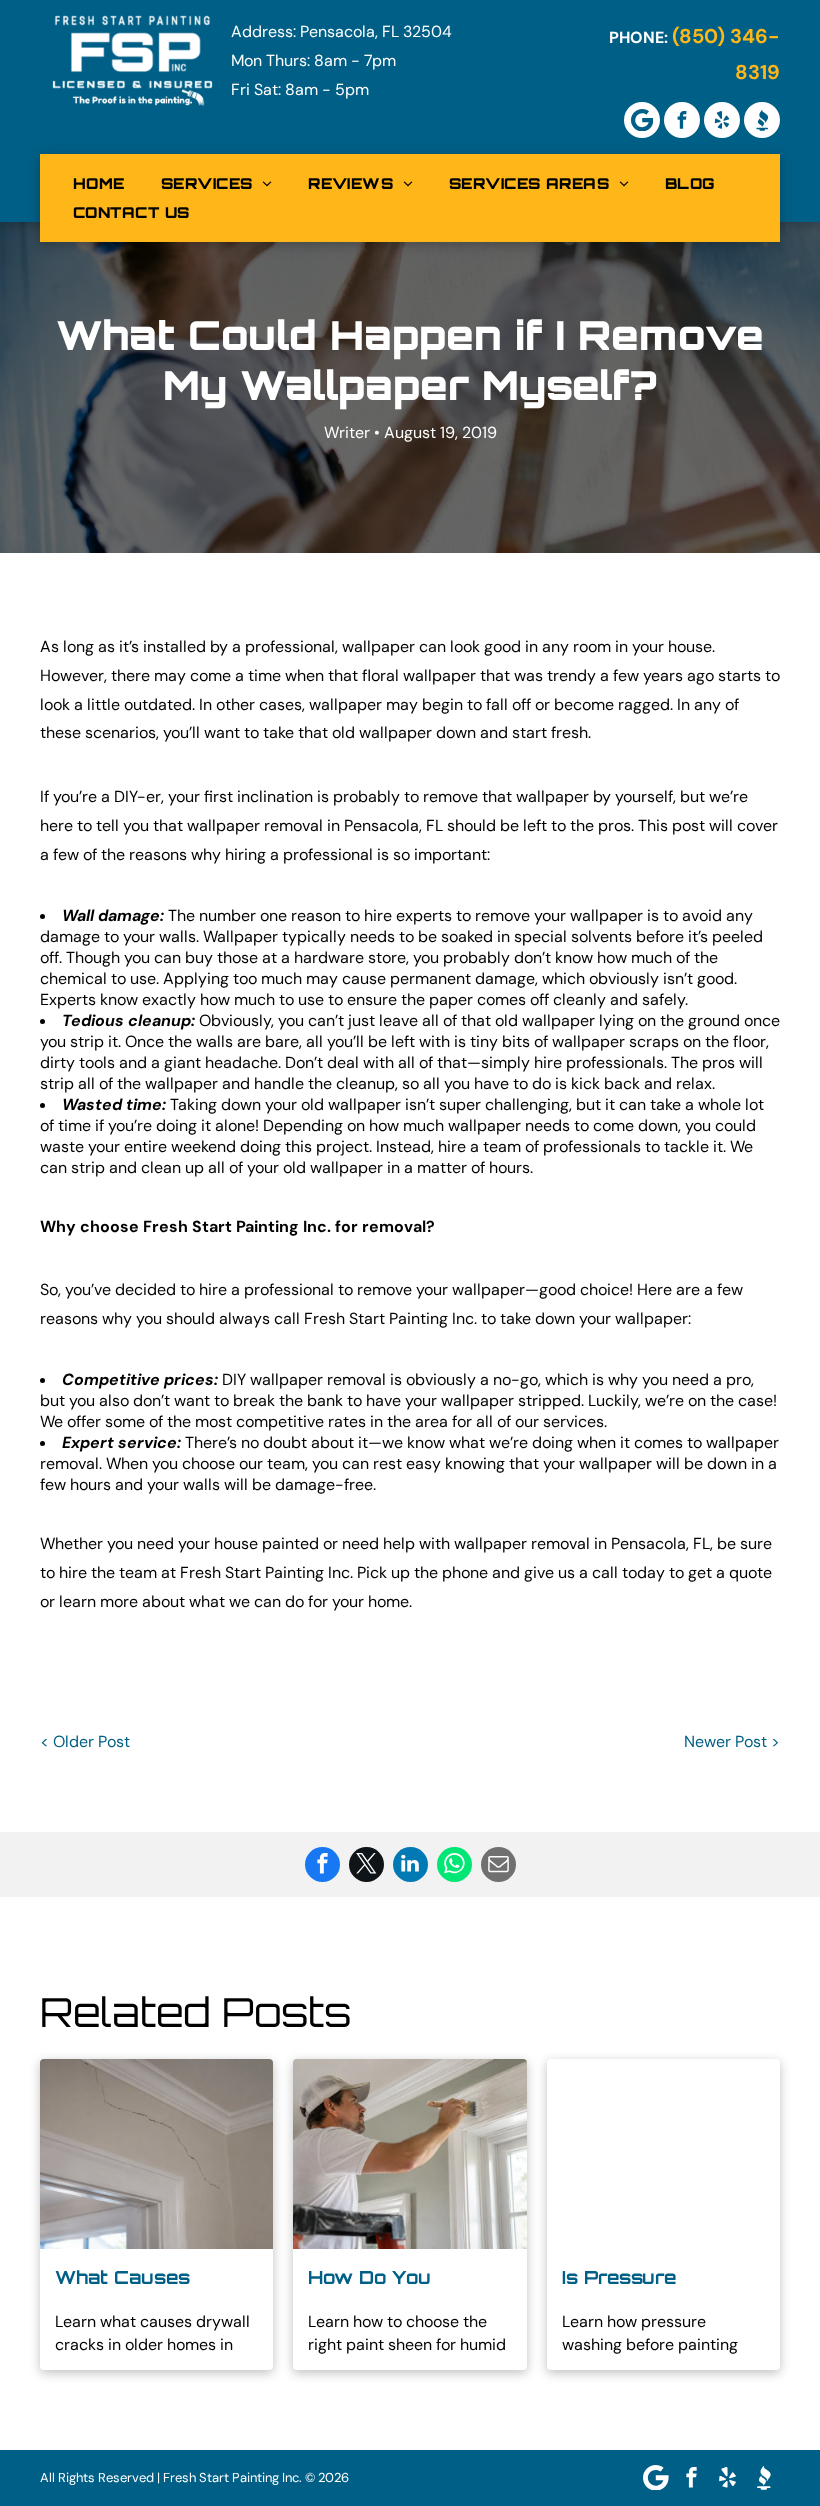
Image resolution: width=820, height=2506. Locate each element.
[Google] (642, 120)
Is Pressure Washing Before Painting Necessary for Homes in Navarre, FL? (659, 2278)
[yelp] (722, 120)
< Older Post (85, 1741)
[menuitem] (99, 183)
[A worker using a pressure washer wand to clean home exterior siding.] (663, 2154)
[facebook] (682, 120)
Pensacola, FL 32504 (376, 31)
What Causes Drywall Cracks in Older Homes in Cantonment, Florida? (145, 2278)
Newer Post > (732, 1741)
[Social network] (762, 120)
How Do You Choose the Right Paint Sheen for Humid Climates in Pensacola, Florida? (406, 2278)
